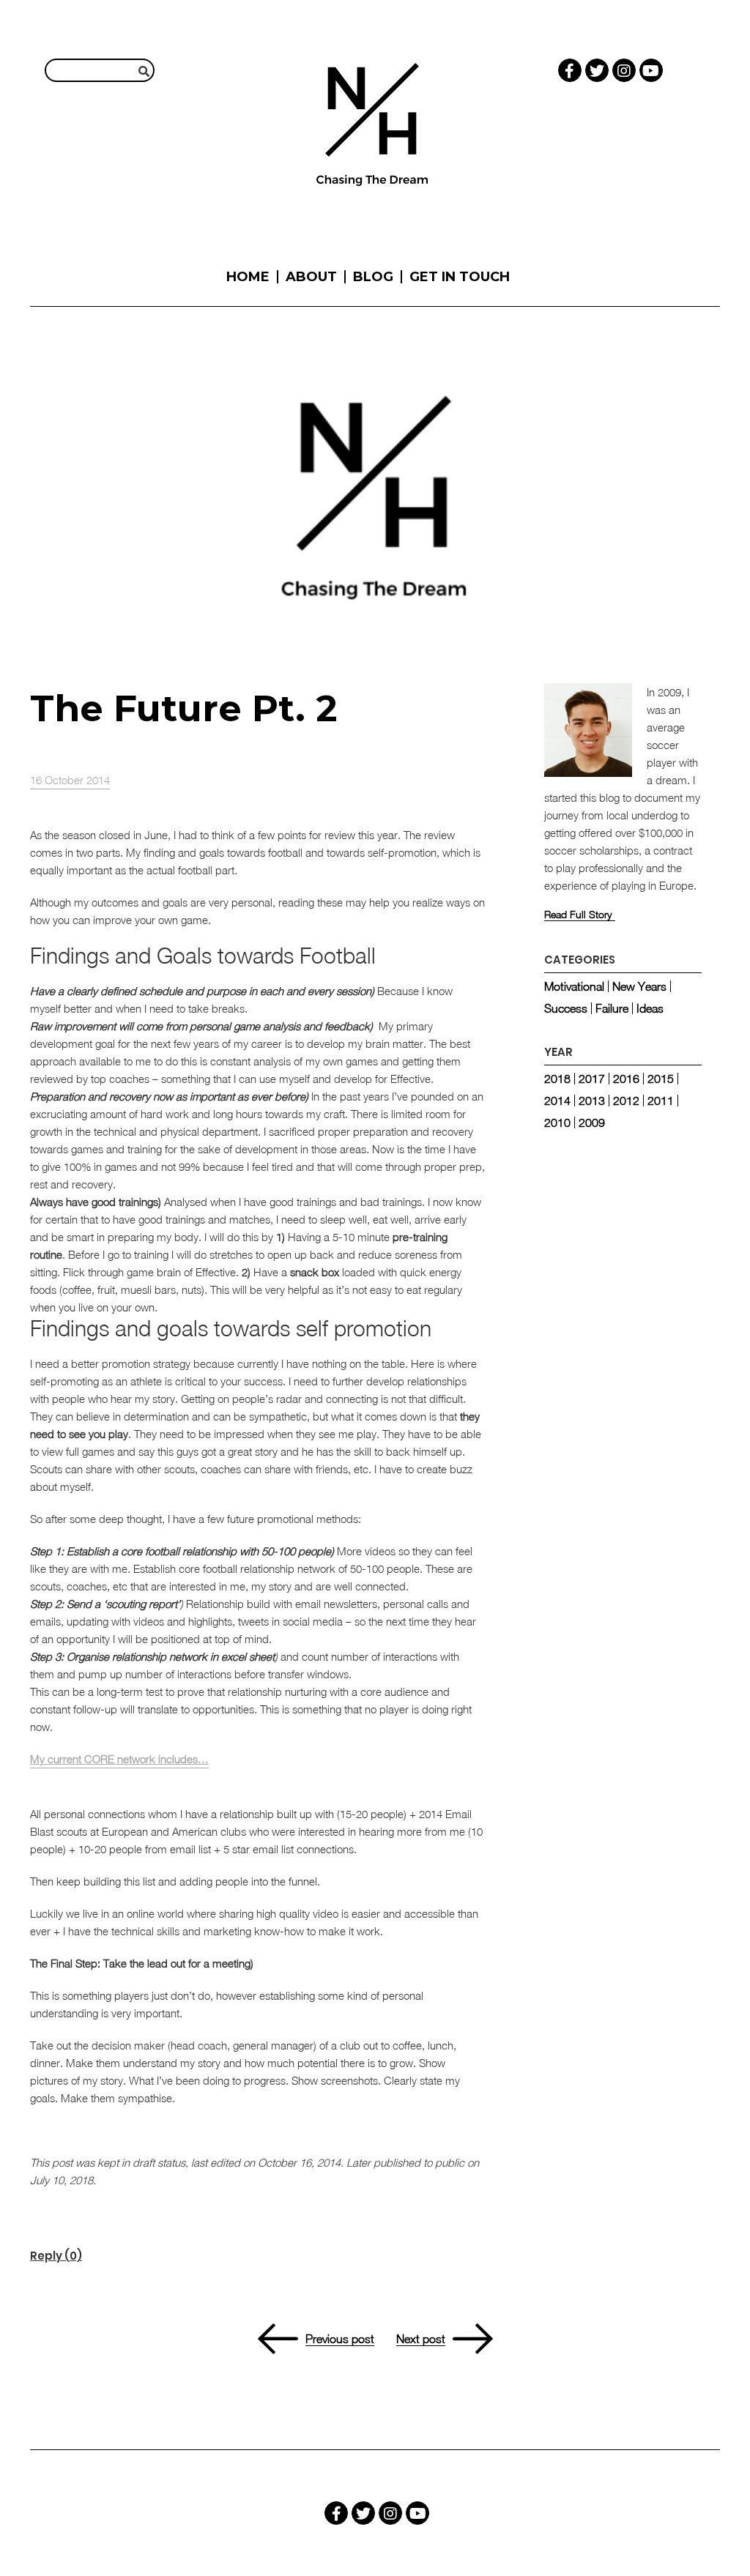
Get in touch (460, 277)
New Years (639, 986)
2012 (626, 1101)
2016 (626, 1079)
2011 (661, 1101)
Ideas (650, 1008)
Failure (612, 1008)
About (311, 277)
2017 (592, 1079)
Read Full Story (578, 915)
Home (248, 277)
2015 (661, 1079)
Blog (373, 277)
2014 (557, 1101)
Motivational (574, 986)
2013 (592, 1101)
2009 (592, 1123)
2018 (557, 1079)
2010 (557, 1123)
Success (566, 1008)
